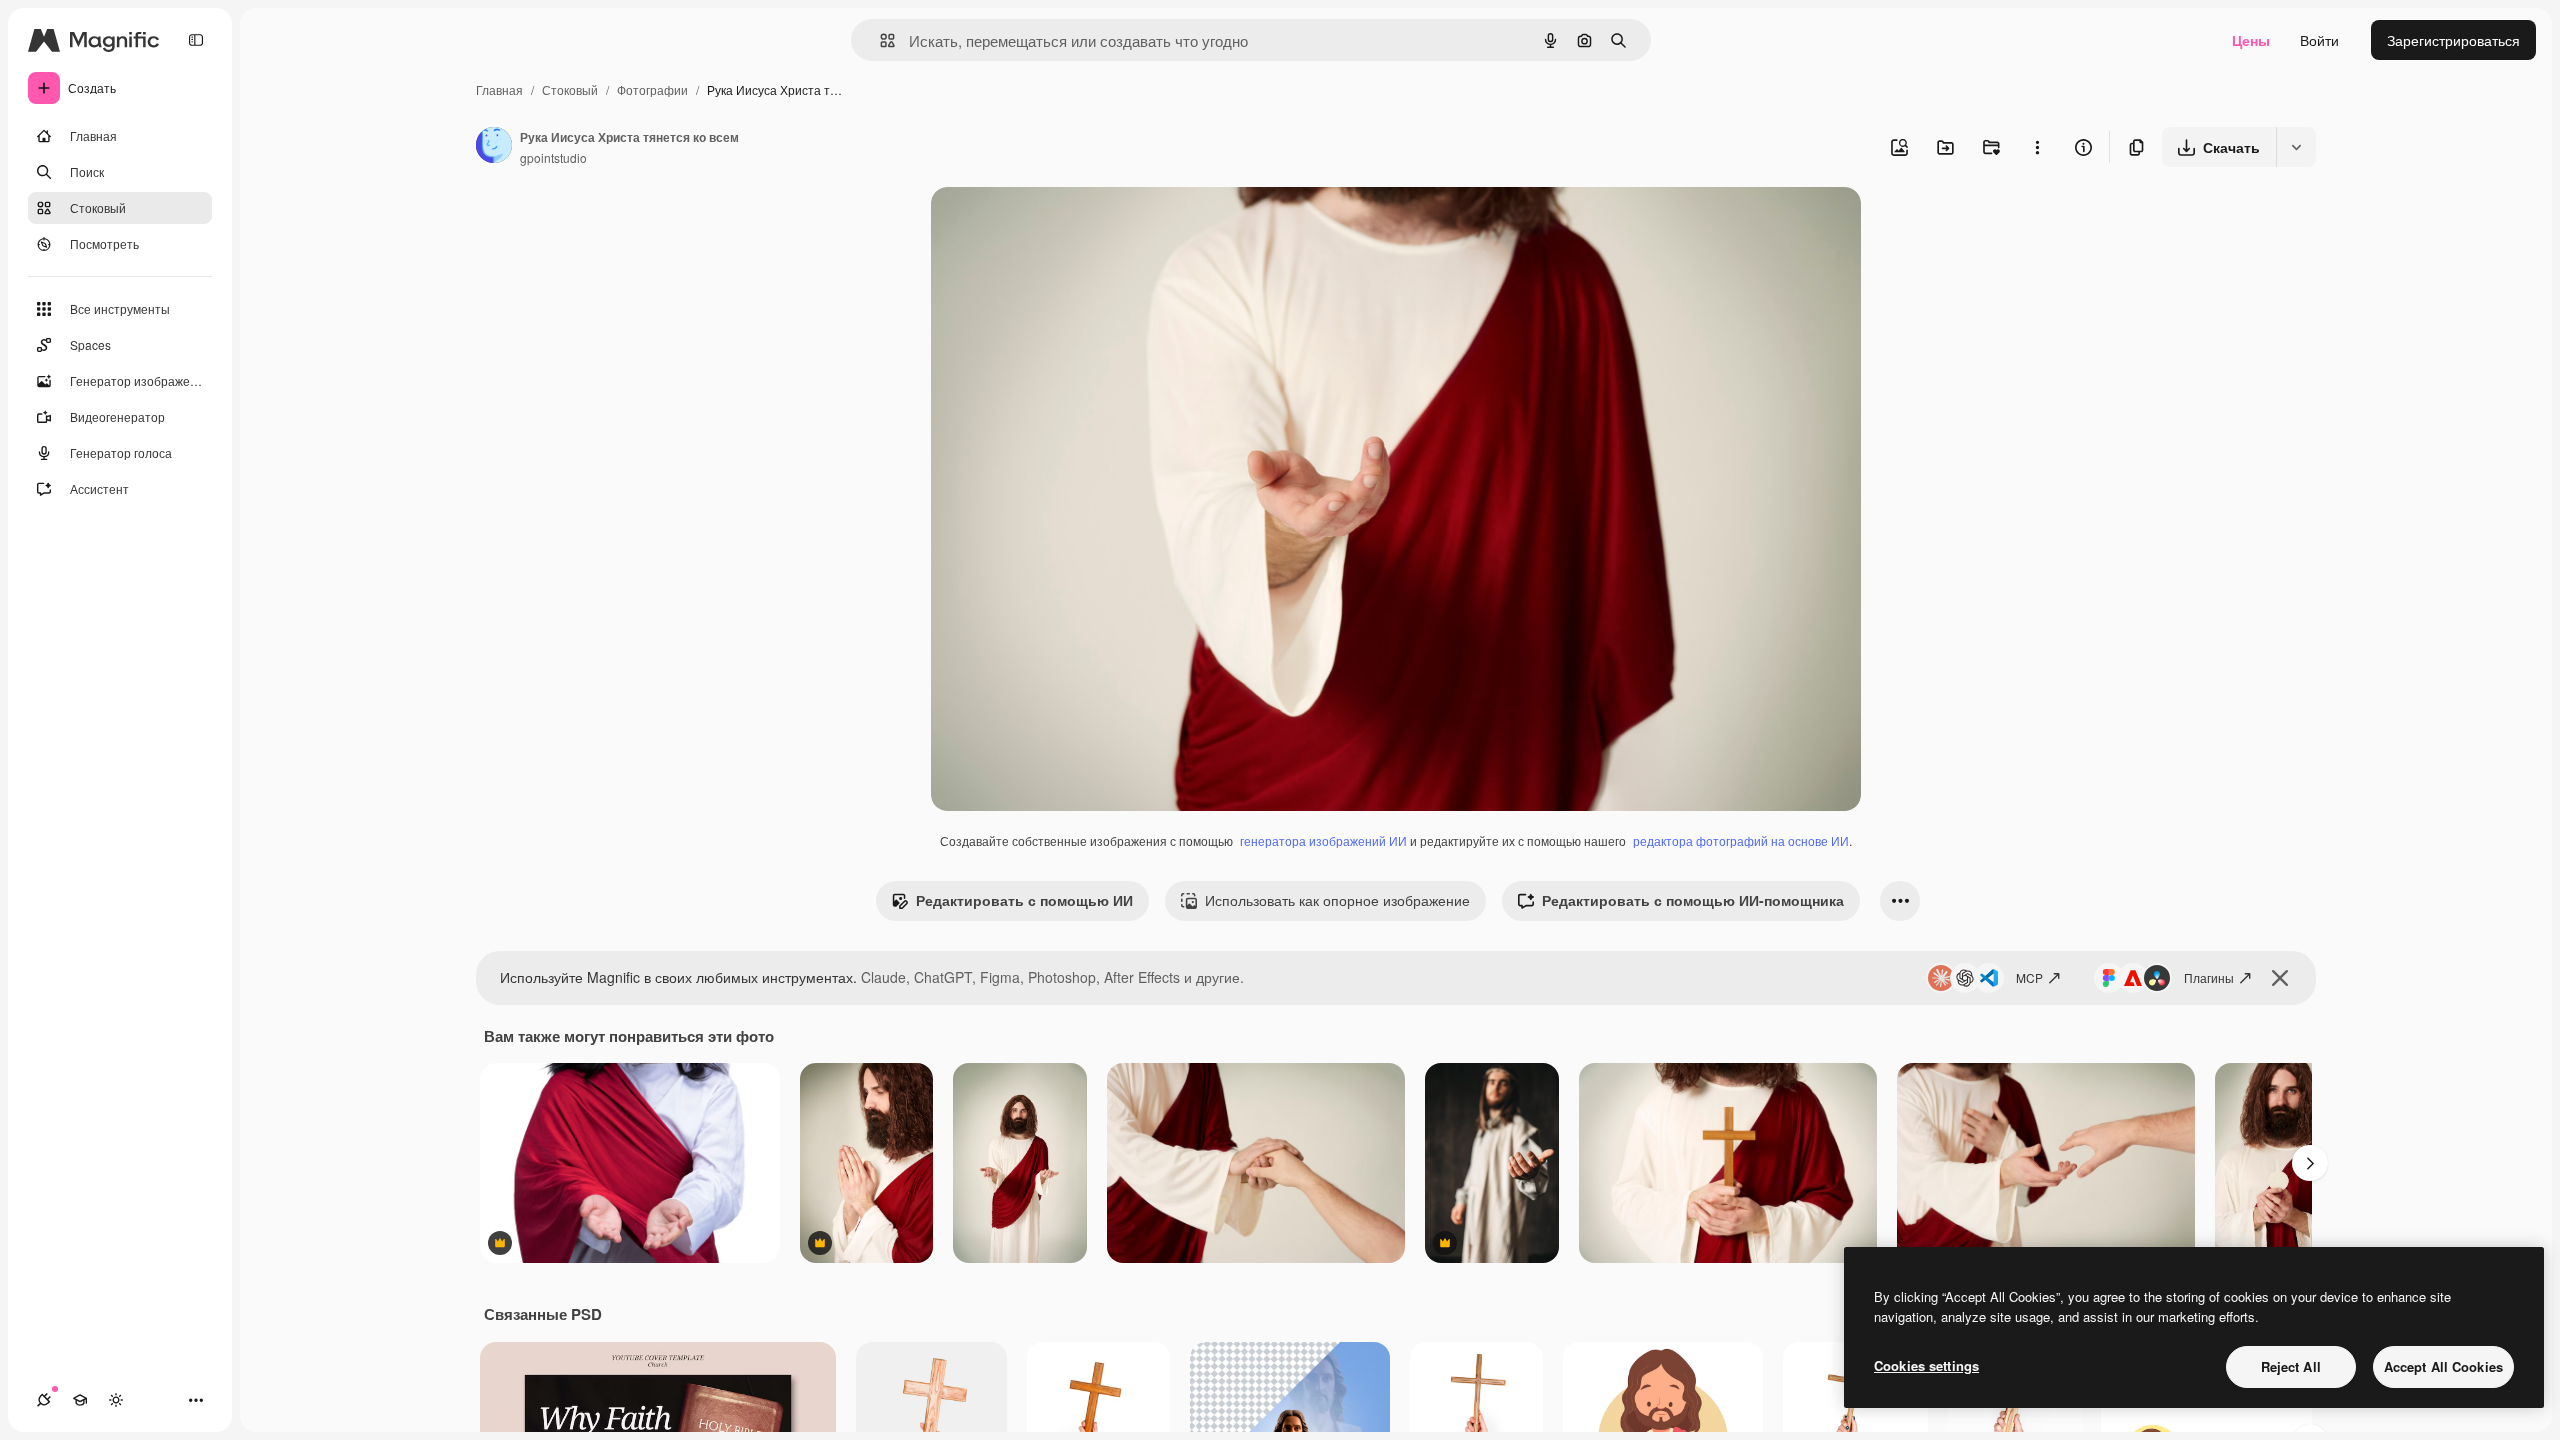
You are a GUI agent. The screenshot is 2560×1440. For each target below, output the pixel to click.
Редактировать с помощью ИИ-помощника (1693, 900)
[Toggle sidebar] (196, 40)
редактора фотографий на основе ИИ (1741, 840)
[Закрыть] (2280, 978)
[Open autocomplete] (879, 40)
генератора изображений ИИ (1323, 840)
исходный (1065, 225)
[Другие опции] (2037, 147)
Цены (2251, 40)
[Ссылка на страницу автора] (494, 147)
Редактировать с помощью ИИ (1024, 900)
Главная (499, 89)
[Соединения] (44, 1400)
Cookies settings (1926, 1365)
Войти (2319, 40)
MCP (2029, 977)
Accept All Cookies (2443, 1366)
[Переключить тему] (116, 1400)
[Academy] (80, 1400)
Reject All (2291, 1366)
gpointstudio (553, 157)
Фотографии (652, 89)
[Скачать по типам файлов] (2296, 147)
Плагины (2209, 977)
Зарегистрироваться (2453, 40)
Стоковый (570, 89)
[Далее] (2310, 1163)
